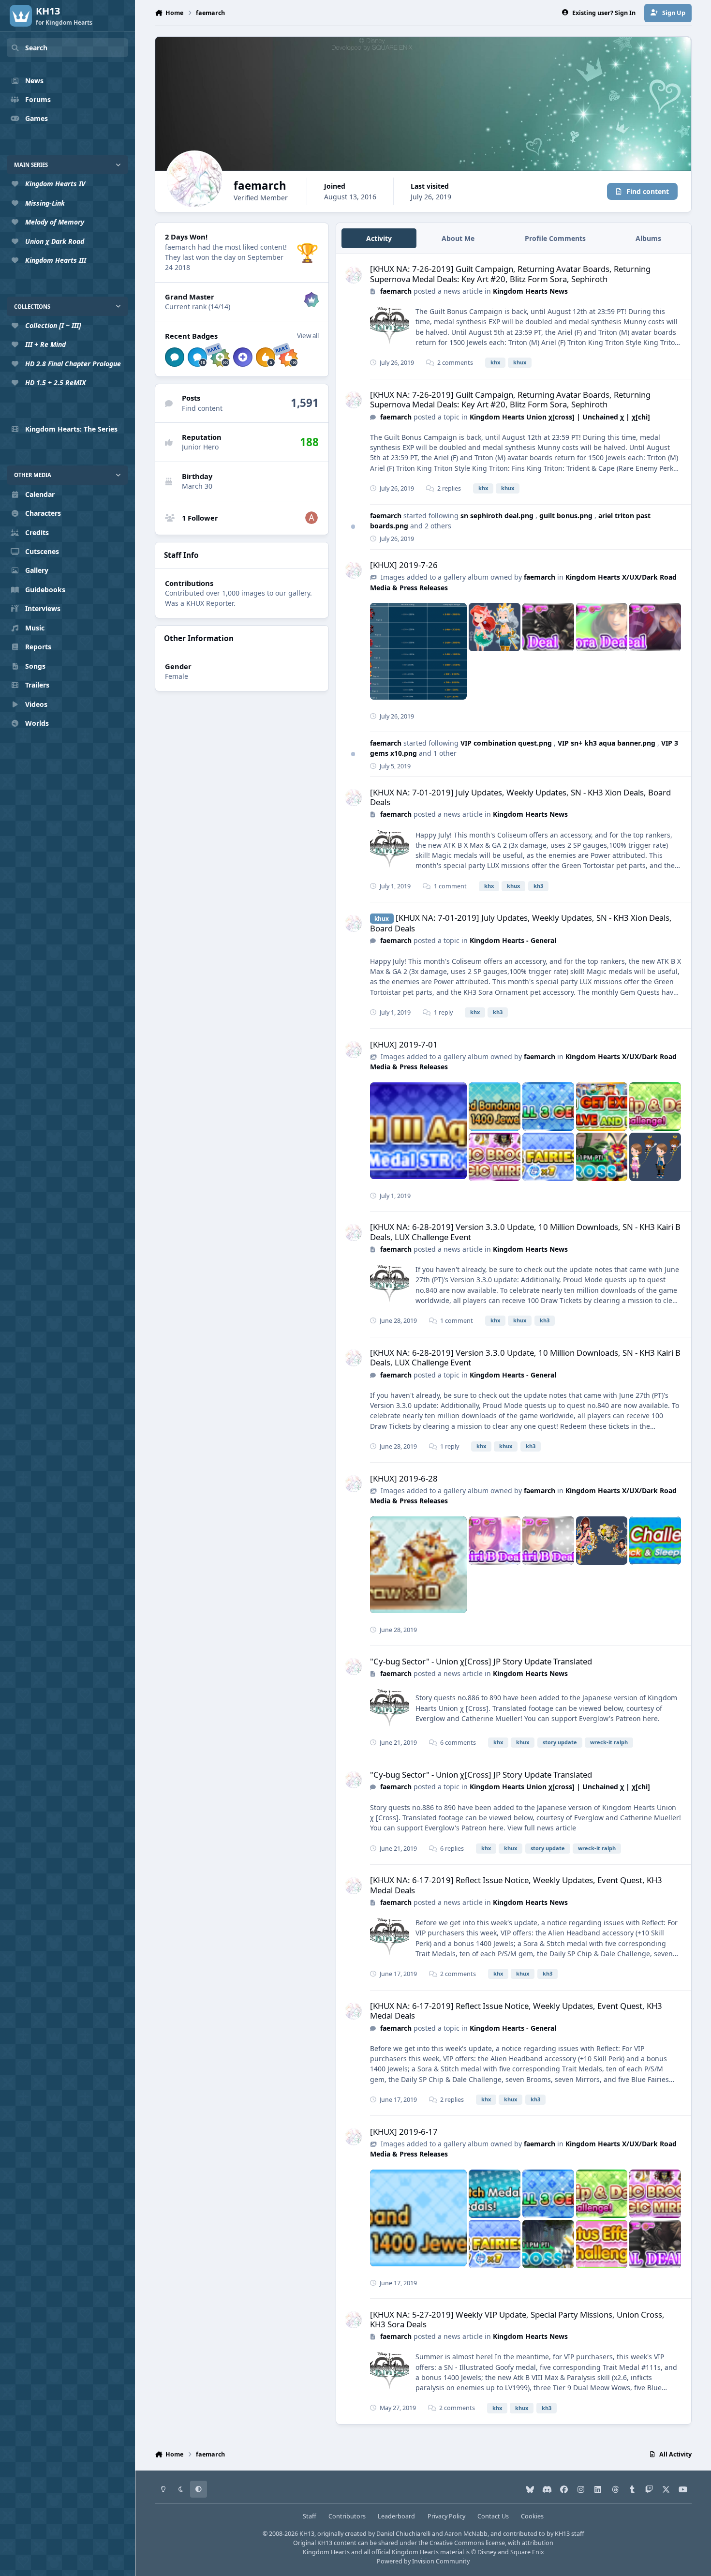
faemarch (396, 291)
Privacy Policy (446, 2516)
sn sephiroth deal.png (498, 516)
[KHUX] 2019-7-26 (404, 565)
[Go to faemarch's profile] (353, 275)
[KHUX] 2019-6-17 (404, 2132)
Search (36, 48)
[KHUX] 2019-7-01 (404, 1044)
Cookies (532, 2516)
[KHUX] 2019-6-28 (404, 1478)
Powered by (423, 2561)
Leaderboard (396, 2516)
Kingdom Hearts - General (513, 940)
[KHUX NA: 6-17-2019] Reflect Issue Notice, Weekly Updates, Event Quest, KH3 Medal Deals (516, 1885)
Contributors (347, 2516)
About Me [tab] (458, 238)
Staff (310, 2516)
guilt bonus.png (567, 516)
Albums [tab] (648, 238)
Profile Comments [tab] (555, 238)
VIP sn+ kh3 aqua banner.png (607, 743)
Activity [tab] (379, 238)
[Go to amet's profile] (311, 518)
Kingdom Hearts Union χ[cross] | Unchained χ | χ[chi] (560, 417)
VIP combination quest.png (507, 743)
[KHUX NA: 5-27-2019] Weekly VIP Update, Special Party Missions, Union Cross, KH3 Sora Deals (517, 2319)
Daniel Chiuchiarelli (403, 2534)
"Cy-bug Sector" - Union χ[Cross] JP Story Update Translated (481, 1661)
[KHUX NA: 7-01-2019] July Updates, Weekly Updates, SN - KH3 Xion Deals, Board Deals (520, 797)
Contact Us (493, 2516)
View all (308, 336)
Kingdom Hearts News (530, 291)
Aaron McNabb (466, 2534)
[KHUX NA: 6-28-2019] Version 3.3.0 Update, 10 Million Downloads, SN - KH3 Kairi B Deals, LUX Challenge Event (525, 1232)
